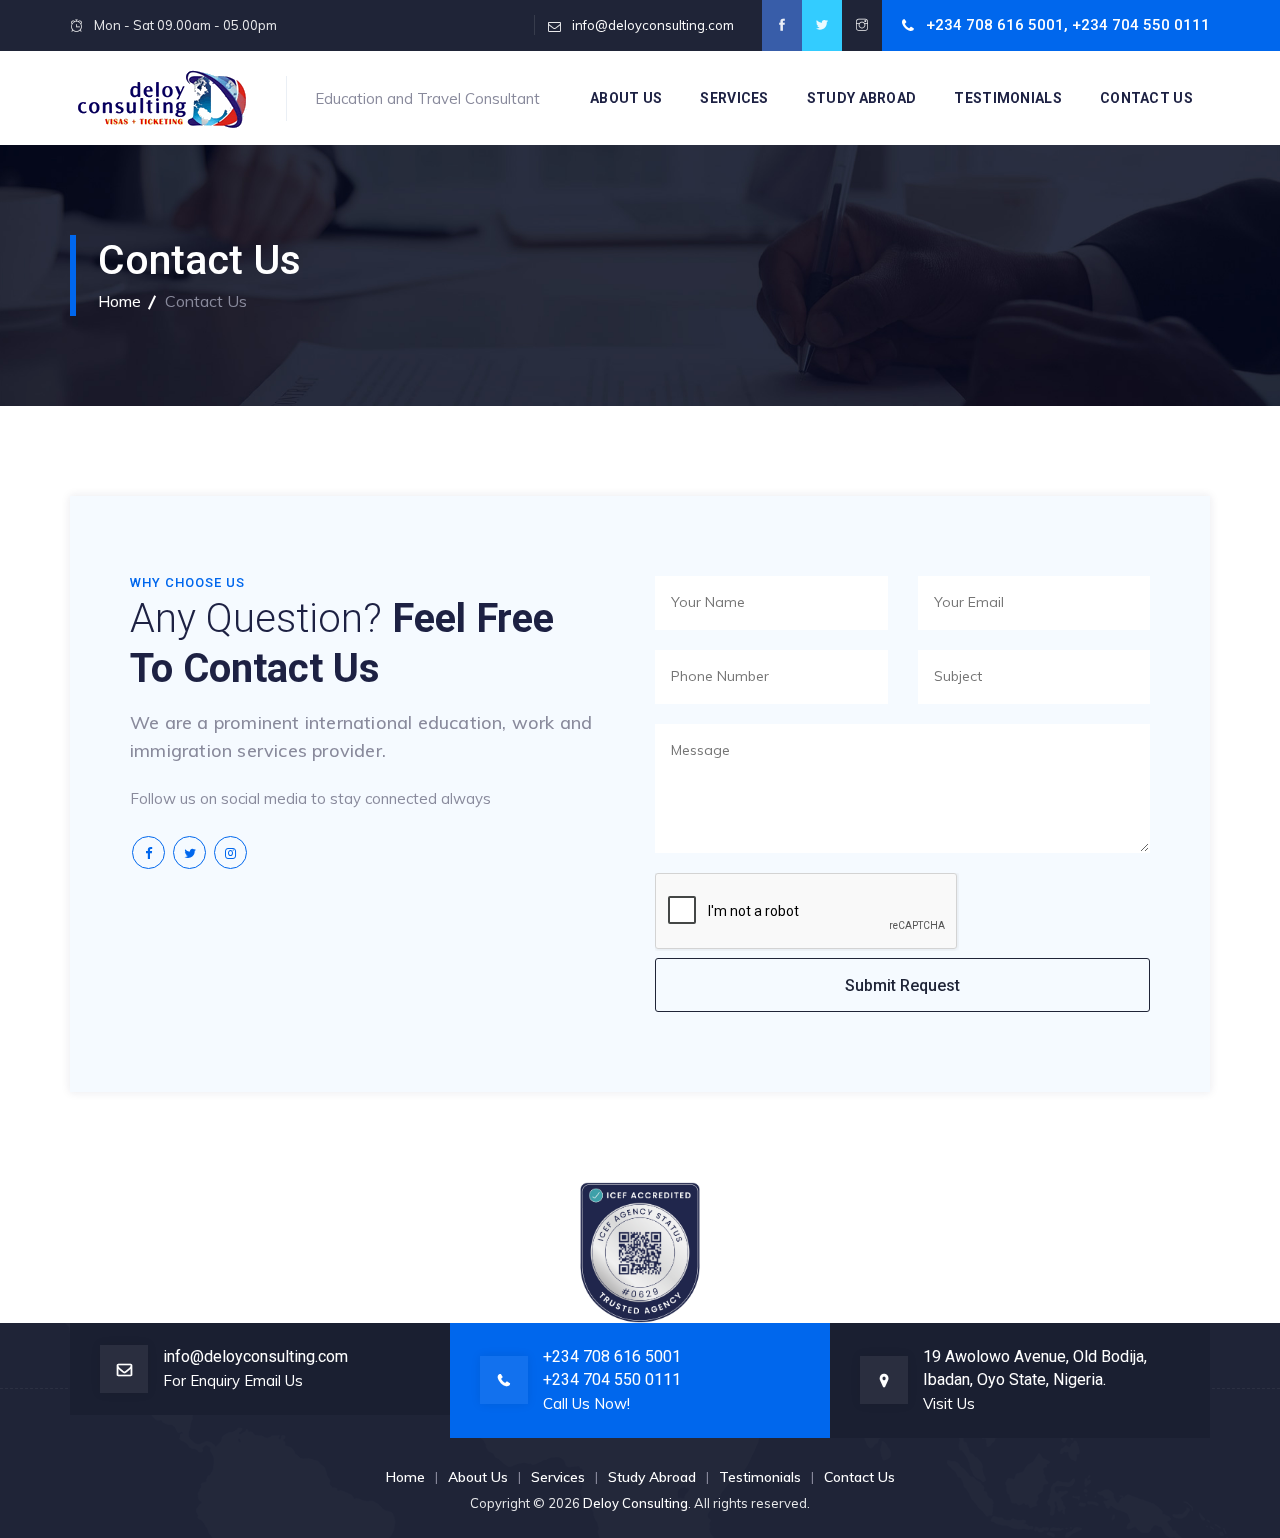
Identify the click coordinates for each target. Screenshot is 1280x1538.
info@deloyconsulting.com (653, 25)
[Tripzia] (163, 98)
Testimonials (1008, 98)
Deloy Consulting (635, 1503)
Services (734, 98)
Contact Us (1146, 98)
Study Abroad (862, 98)
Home (119, 301)
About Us (626, 98)
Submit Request (902, 985)
